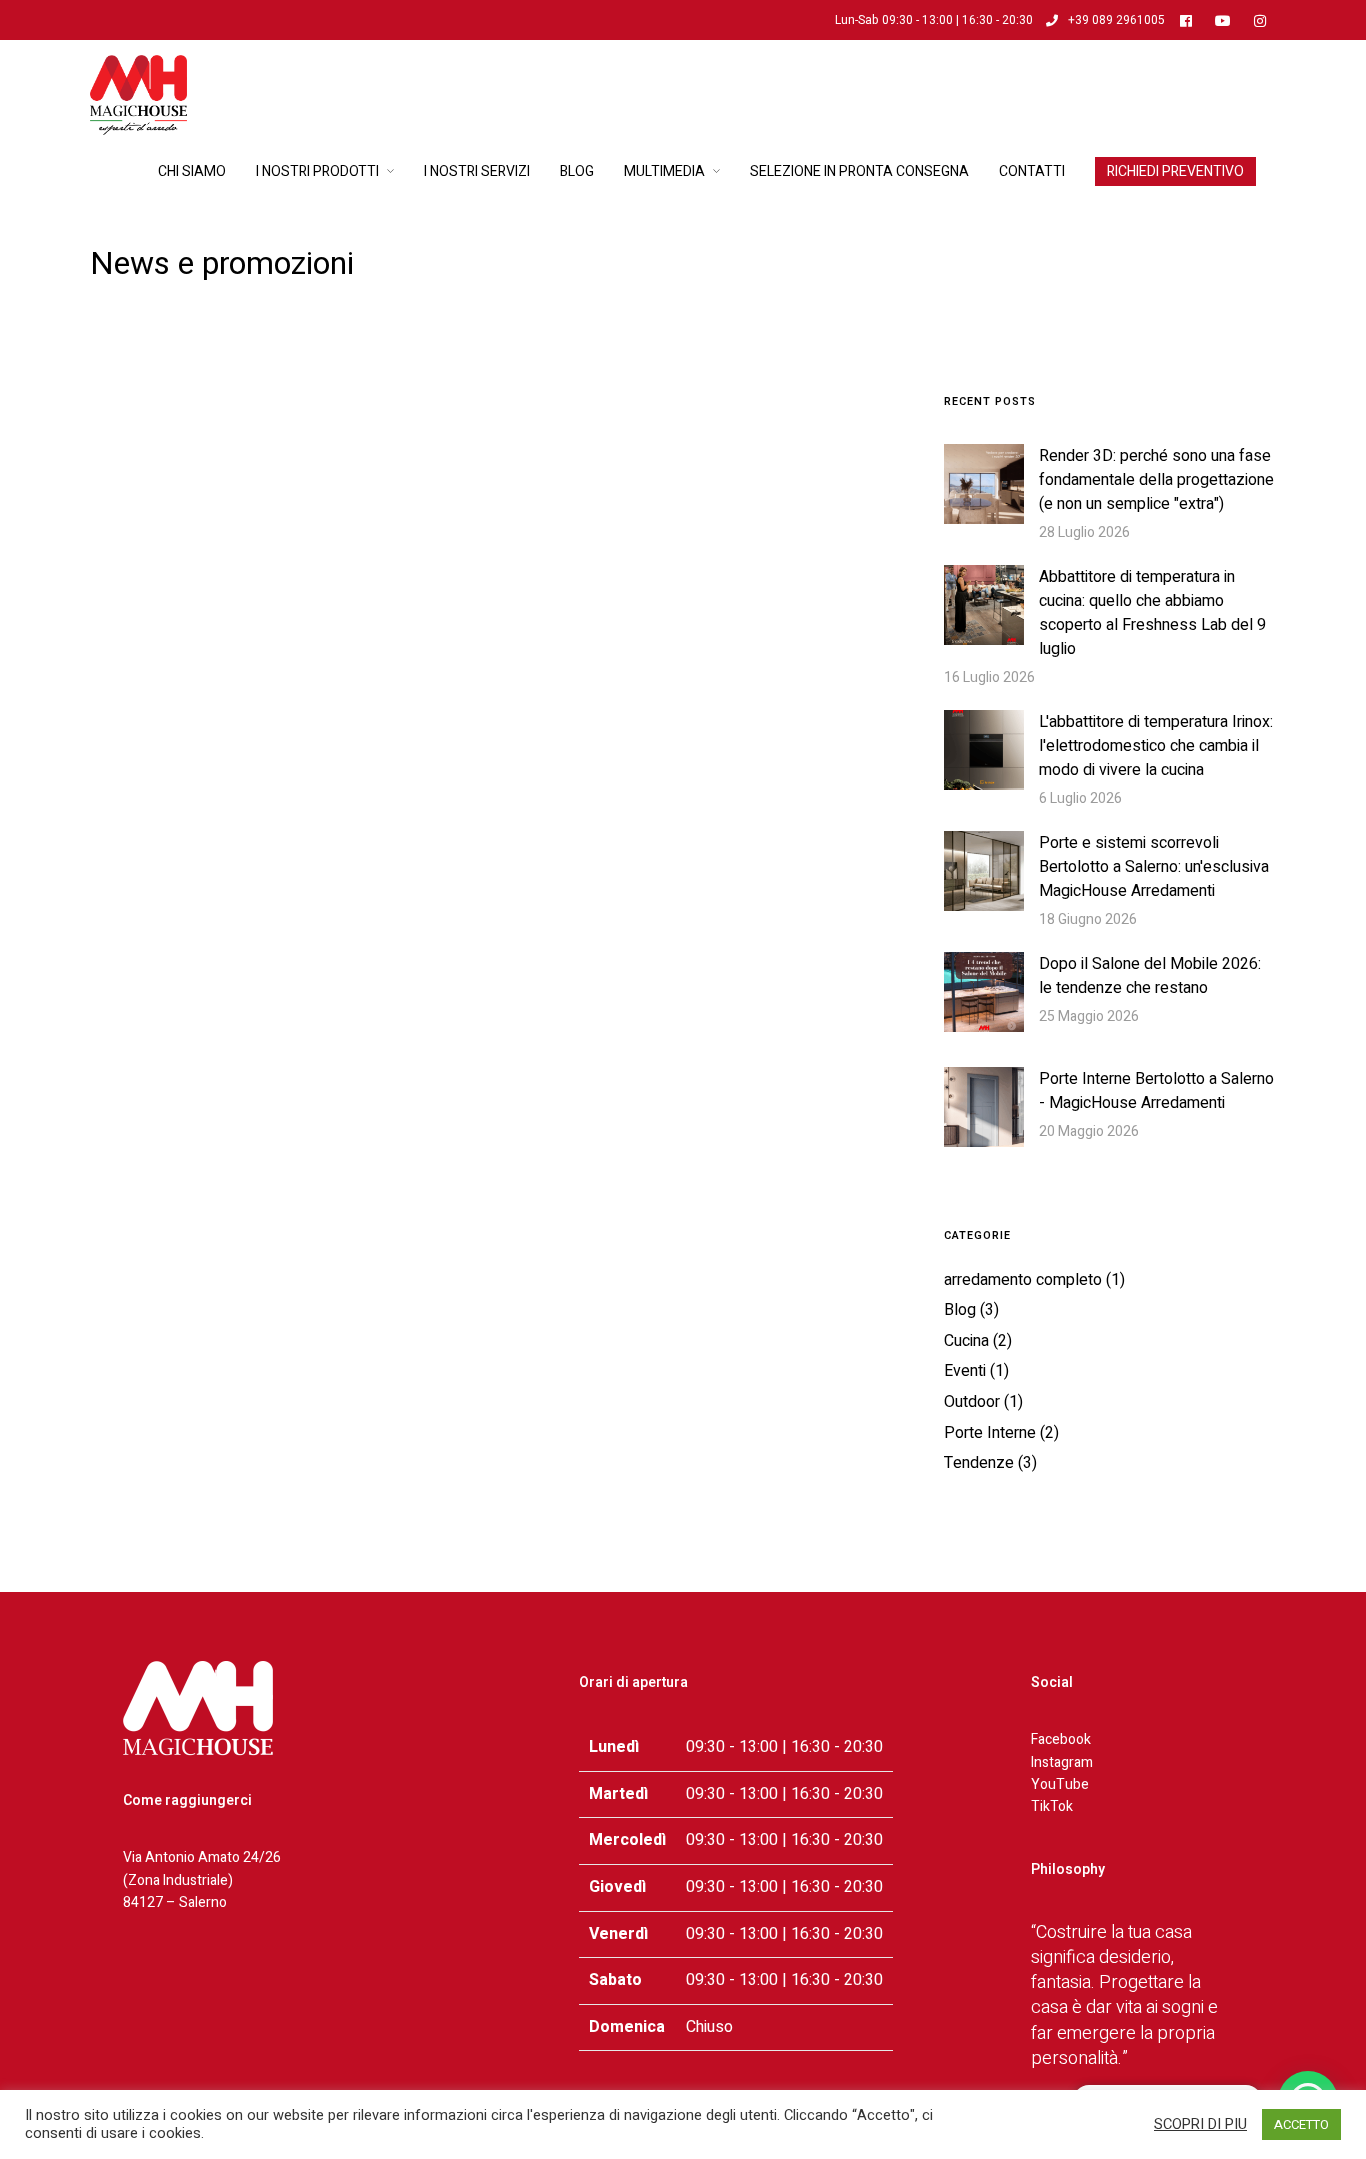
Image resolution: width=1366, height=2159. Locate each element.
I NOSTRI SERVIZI (477, 171)
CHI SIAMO (192, 171)
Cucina (966, 1341)
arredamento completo (1023, 1280)
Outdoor (972, 1402)
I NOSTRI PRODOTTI (317, 171)
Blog (960, 1310)
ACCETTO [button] (1301, 2124)
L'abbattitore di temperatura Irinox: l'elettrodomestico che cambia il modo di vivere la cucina (1156, 746)
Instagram (1062, 1762)
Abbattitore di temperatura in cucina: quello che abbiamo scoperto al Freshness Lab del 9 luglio (1152, 613)
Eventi (965, 1371)
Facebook (1061, 1739)
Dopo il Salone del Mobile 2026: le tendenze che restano (1150, 976)
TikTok (1052, 1806)
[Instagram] (1265, 20)
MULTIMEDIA (664, 171)
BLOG (577, 171)
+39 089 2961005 (1116, 20)
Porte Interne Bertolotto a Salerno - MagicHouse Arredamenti (1156, 1091)
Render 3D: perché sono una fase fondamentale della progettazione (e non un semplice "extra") (1156, 480)
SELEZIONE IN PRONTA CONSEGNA (859, 171)
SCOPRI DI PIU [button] (1200, 2125)
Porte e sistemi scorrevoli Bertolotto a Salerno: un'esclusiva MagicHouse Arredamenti (1154, 867)
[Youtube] (1228, 20)
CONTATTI (1032, 171)
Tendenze (979, 1463)
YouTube (1060, 1784)
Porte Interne (990, 1433)
